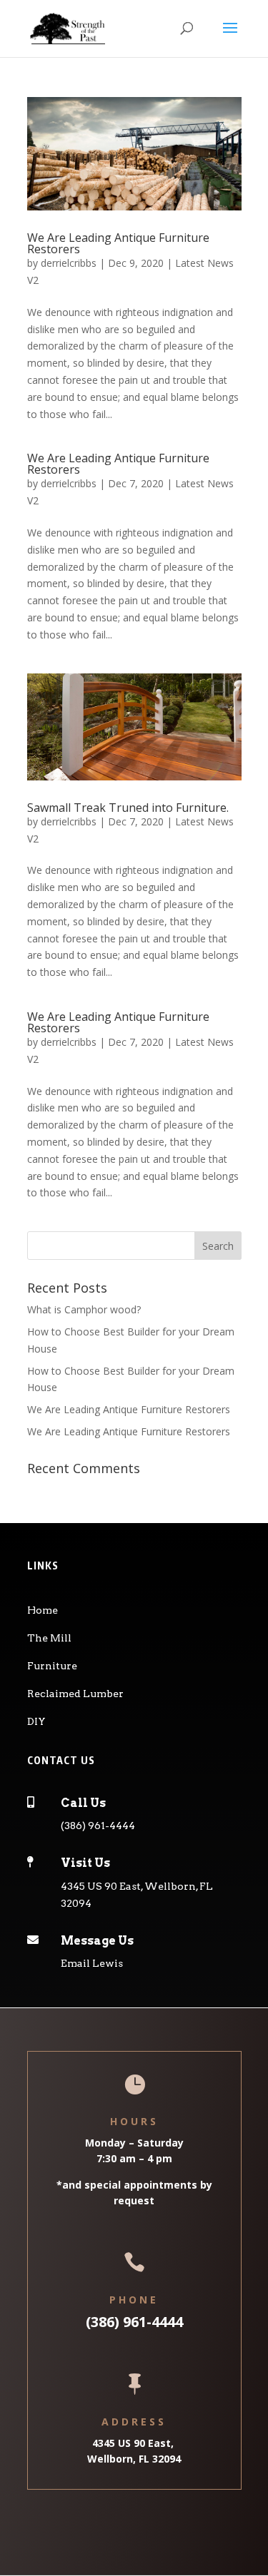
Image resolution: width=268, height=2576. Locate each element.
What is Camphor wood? (84, 1309)
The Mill (49, 1638)
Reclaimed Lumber (75, 1694)
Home (43, 1610)
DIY (36, 1721)
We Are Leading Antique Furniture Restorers (118, 243)
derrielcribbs (69, 263)
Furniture (52, 1666)
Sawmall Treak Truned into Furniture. (128, 808)
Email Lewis (92, 1963)
